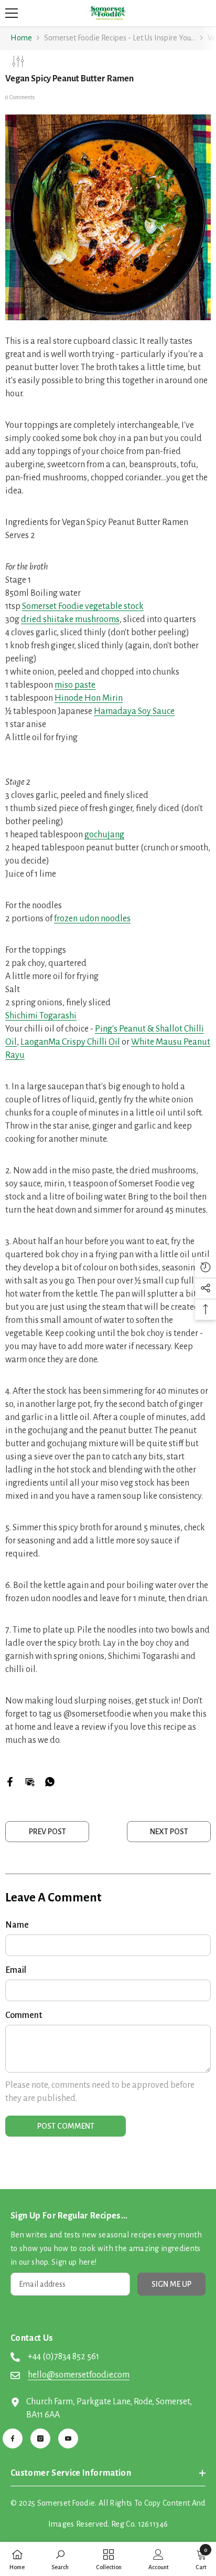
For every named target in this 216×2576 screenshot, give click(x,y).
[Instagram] (40, 2438)
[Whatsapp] (50, 1781)
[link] (60, 2559)
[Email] (30, 1781)
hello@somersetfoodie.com (79, 2375)
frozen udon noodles (92, 919)
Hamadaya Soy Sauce (134, 711)
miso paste (75, 685)
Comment (24, 2015)
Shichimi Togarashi (41, 1016)
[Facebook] (10, 1781)
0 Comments (20, 97)
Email (16, 1970)
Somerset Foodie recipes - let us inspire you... (120, 38)
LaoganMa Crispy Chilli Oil (70, 1042)
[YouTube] (68, 2438)
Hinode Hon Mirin (89, 698)
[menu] (12, 13)
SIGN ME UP (171, 2284)
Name (17, 1925)
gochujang (104, 835)
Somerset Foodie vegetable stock (83, 606)
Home (21, 38)
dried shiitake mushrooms (70, 619)
